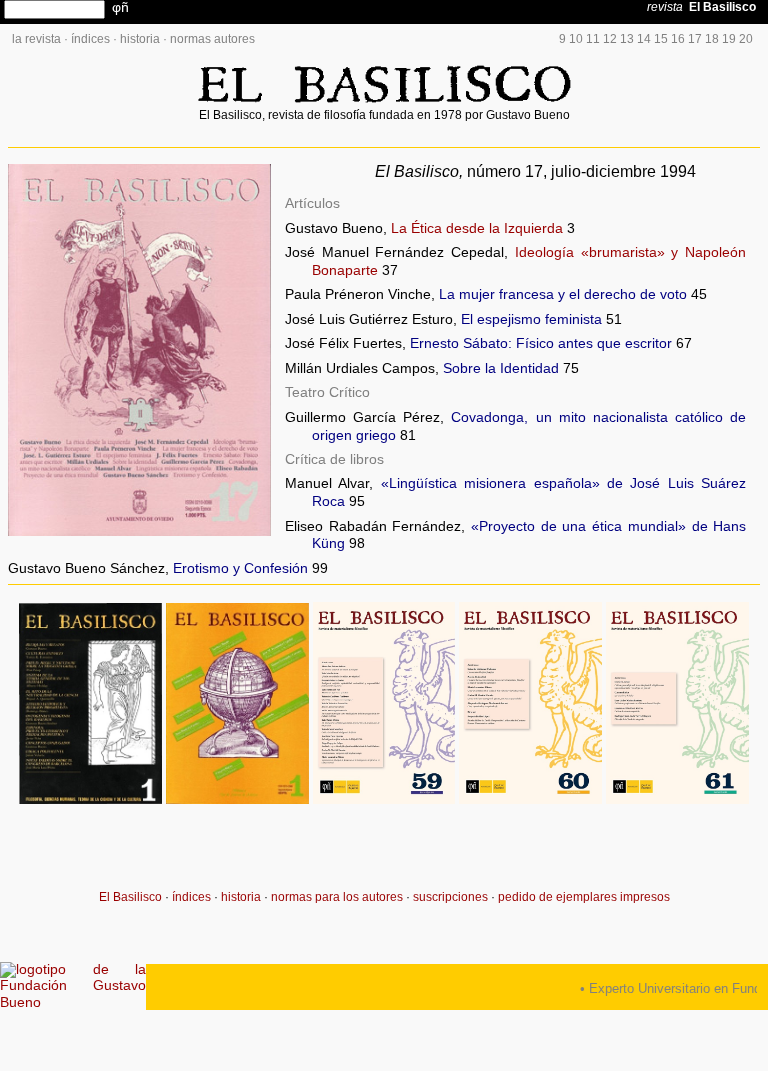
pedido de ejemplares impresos (584, 897)
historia (140, 39)
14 (644, 39)
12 (610, 39)
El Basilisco (130, 897)
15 (661, 39)
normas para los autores (337, 897)
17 (695, 39)
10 (576, 39)
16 (678, 39)
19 (729, 39)
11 (593, 39)
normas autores (212, 39)
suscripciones (450, 897)
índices (90, 39)
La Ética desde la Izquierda (477, 228)
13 (627, 39)
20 (746, 39)
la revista (36, 39)
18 (712, 39)
